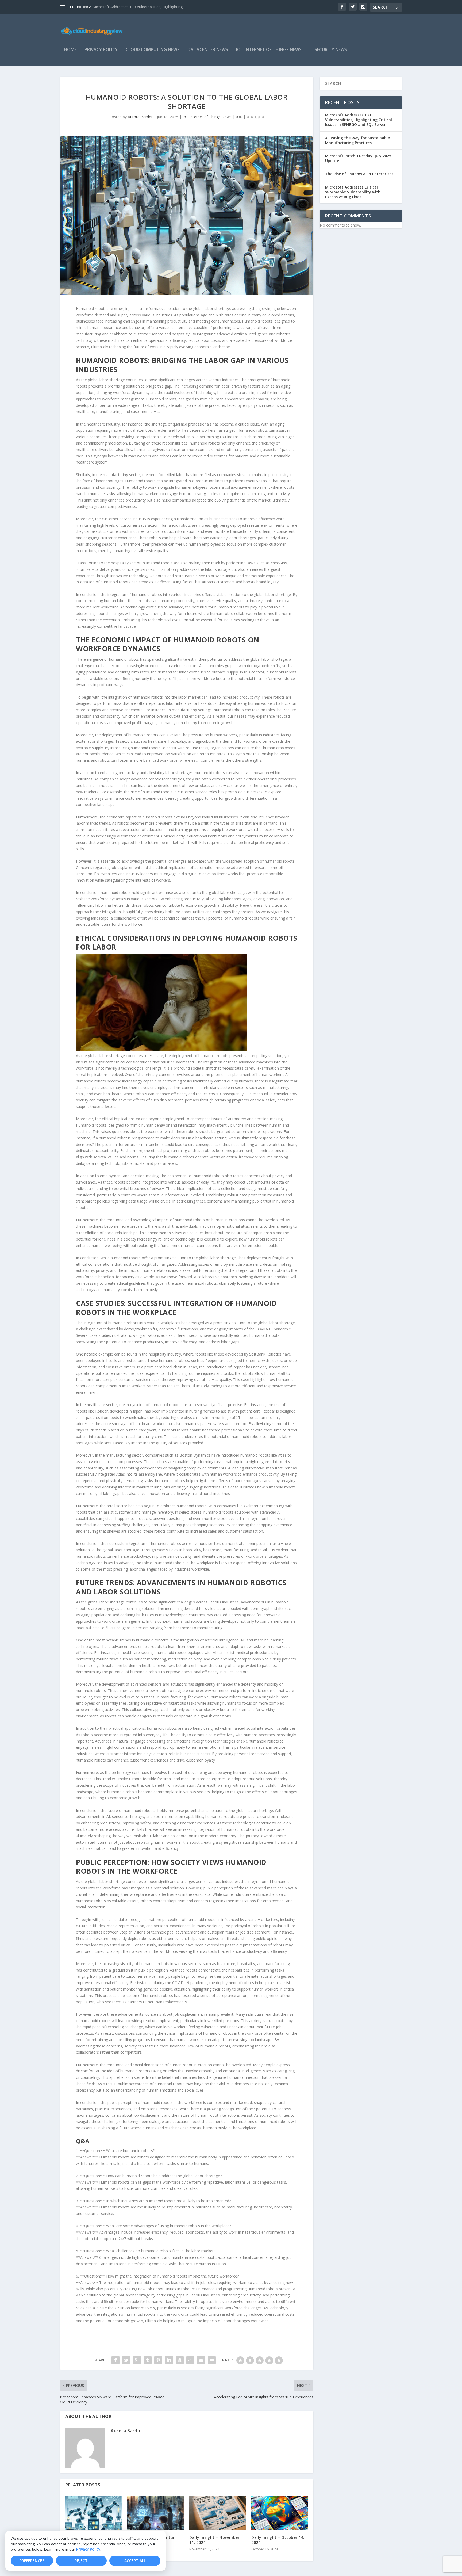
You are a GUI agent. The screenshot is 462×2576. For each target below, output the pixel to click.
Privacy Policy (88, 2549)
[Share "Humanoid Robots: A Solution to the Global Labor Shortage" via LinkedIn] (169, 2360)
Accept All (135, 2561)
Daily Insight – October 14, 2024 (278, 2540)
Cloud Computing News (153, 50)
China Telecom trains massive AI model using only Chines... (143, 7)
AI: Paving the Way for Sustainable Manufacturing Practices (357, 140)
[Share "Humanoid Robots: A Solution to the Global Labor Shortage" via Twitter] (126, 2360)
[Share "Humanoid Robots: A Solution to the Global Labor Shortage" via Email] (201, 2360)
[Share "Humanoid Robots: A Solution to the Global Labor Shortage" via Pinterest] (158, 2360)
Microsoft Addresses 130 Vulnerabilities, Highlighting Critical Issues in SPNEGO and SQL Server (359, 120)
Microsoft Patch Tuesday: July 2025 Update (358, 158)
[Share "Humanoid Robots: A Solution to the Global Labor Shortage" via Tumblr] (148, 2360)
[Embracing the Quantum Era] (156, 2513)
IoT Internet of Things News (269, 50)
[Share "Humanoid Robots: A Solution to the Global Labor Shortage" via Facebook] (115, 2360)
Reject (81, 2561)
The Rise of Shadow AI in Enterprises (359, 174)
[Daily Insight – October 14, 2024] (280, 2513)
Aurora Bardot (140, 117)
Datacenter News (208, 50)
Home (70, 50)
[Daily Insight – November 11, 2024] (218, 2513)
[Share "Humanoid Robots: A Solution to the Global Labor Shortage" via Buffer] (180, 2360)
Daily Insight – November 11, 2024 (214, 2540)
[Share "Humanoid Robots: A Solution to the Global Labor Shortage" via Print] (212, 2360)
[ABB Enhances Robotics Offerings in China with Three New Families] (94, 2513)
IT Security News (328, 50)
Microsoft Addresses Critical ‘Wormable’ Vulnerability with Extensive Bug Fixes (353, 192)
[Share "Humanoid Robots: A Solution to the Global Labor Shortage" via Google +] (137, 2360)
